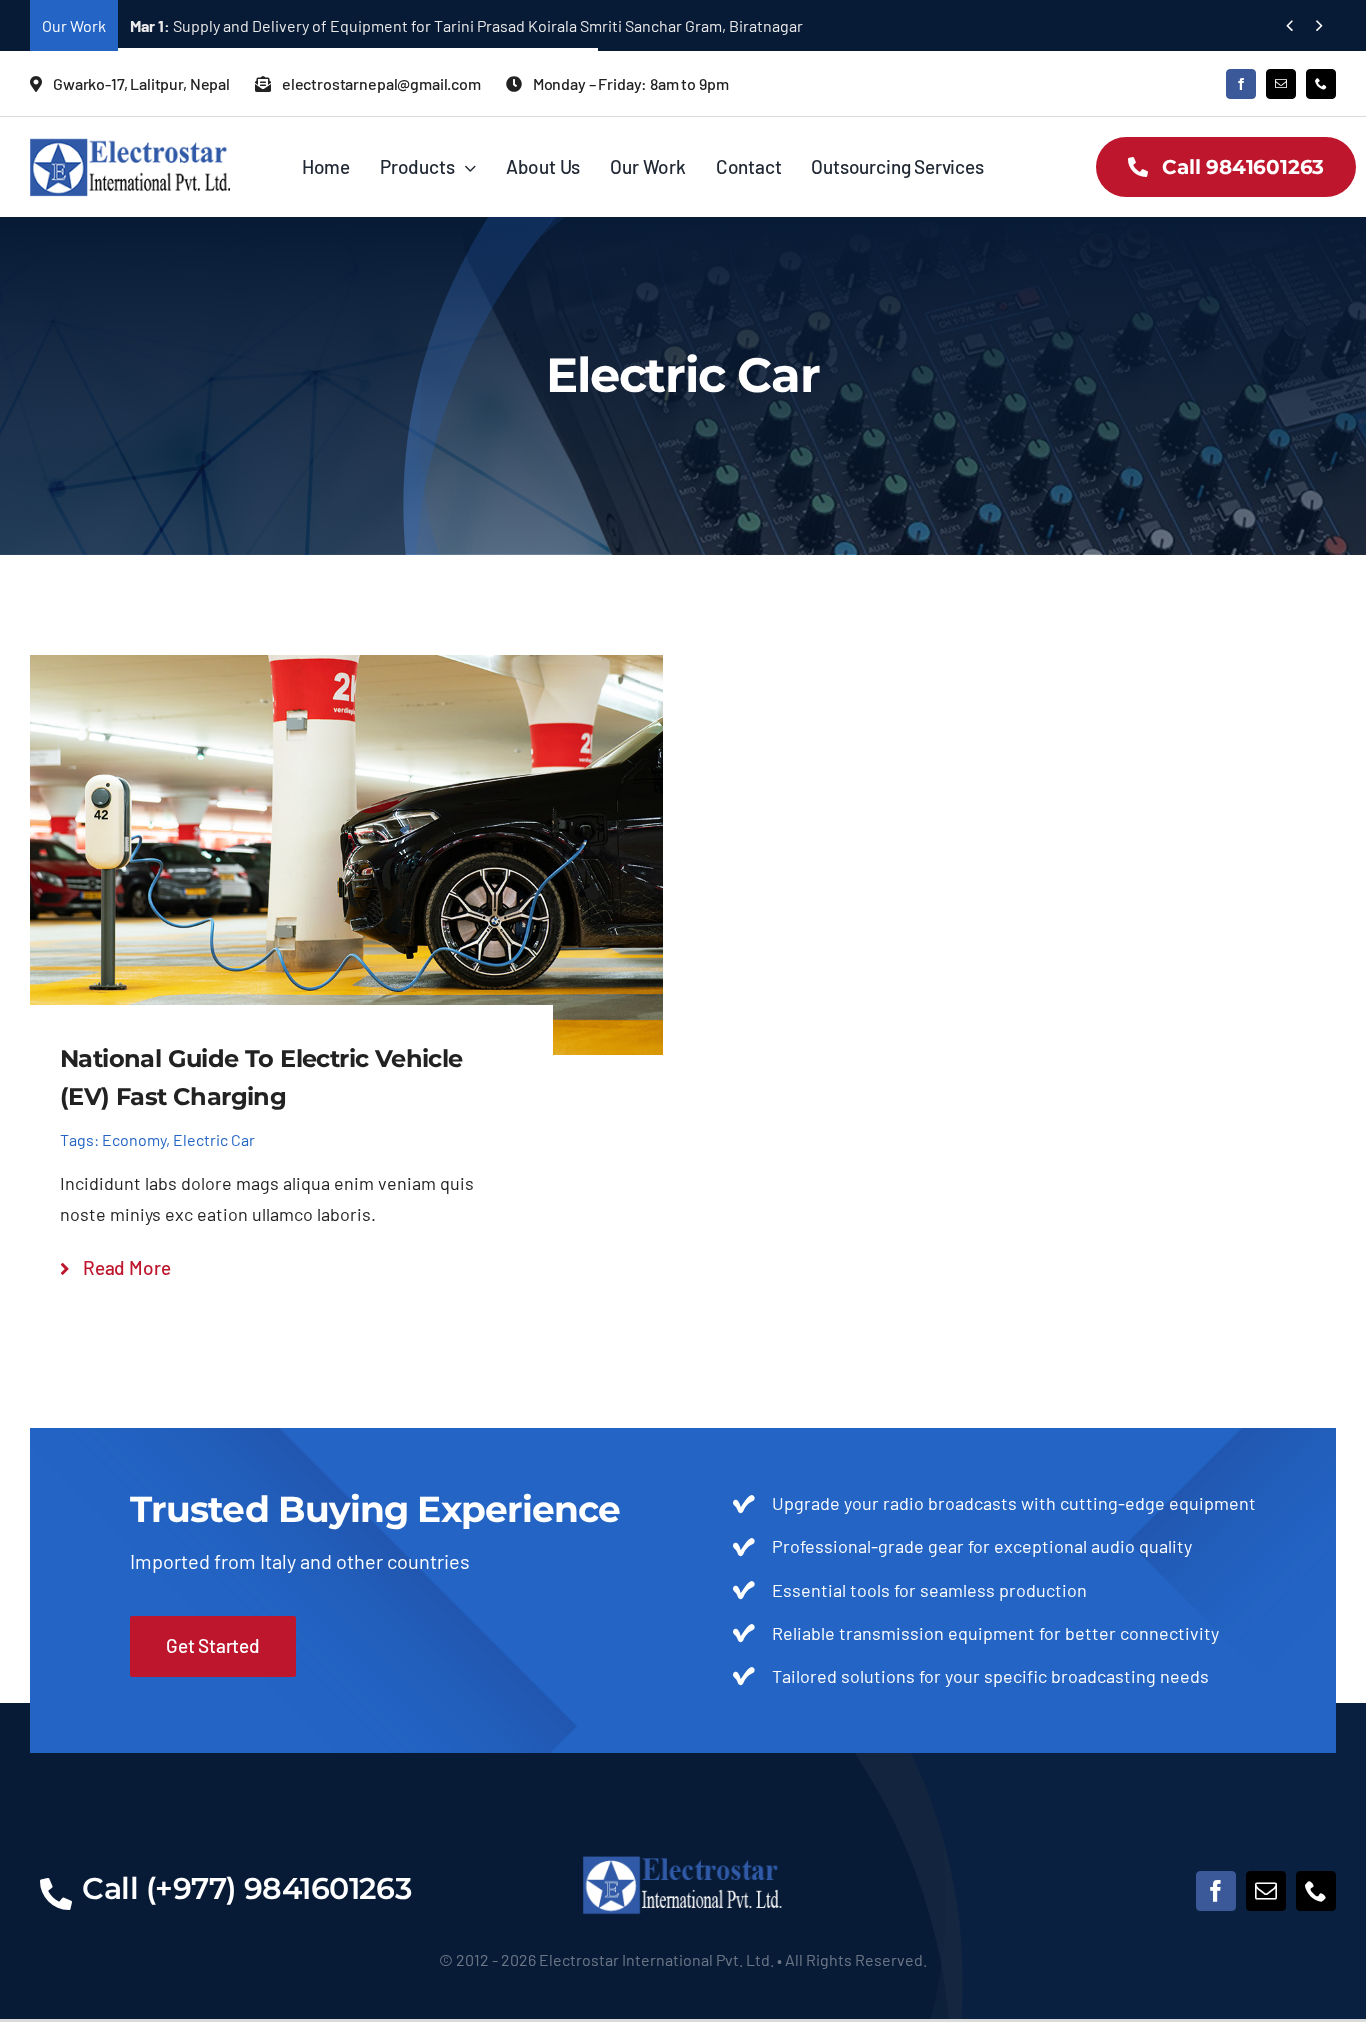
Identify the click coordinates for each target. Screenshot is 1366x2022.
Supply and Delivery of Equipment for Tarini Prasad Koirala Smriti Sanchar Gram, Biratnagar (466, 25)
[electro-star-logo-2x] (130, 146)
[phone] (1321, 84)
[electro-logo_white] (683, 1862)
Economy (134, 1139)
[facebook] (1241, 84)
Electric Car (214, 1139)
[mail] (1281, 84)
